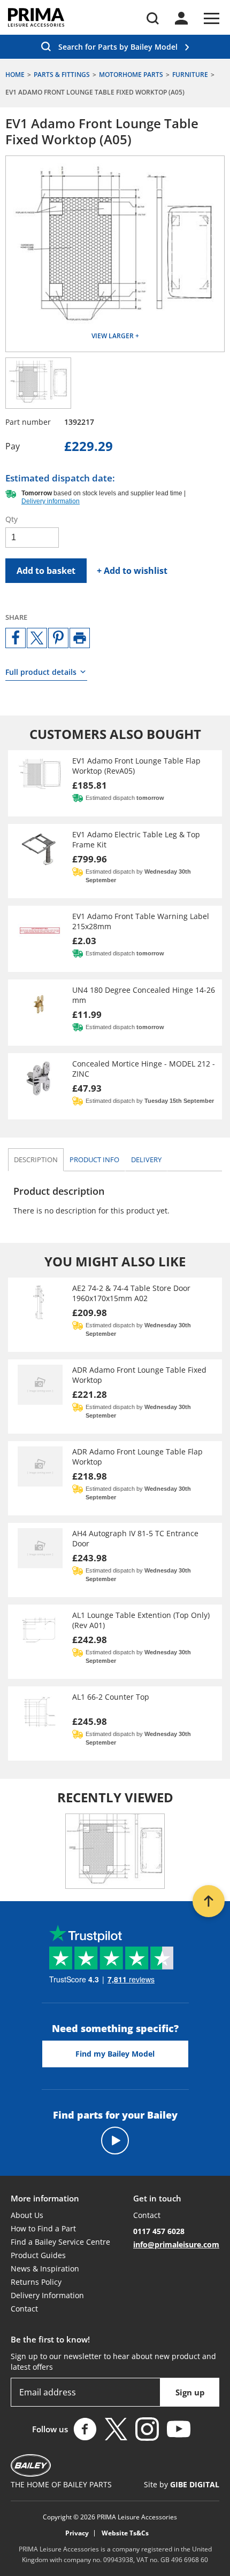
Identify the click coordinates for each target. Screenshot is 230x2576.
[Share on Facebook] (16, 638)
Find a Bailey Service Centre (60, 2242)
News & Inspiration (45, 2268)
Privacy (77, 2533)
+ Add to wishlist (132, 571)
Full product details (41, 672)
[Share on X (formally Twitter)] (37, 638)
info (94, 1159)
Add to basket (46, 571)
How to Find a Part (43, 2228)
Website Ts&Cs (125, 2533)
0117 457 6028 (159, 2231)
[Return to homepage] (36, 17)
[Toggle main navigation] (212, 18)
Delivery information (51, 501)
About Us (27, 2215)
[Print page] (80, 638)
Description (36, 1159)
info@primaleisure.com (176, 2244)
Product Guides (38, 2255)
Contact (24, 2309)
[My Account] (181, 18)
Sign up (190, 2392)
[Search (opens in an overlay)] (153, 18)
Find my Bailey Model (115, 2054)
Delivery (146, 1159)
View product (115, 783)
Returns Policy (36, 2282)
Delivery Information (47, 2295)
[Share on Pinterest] (58, 638)
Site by (182, 2484)
